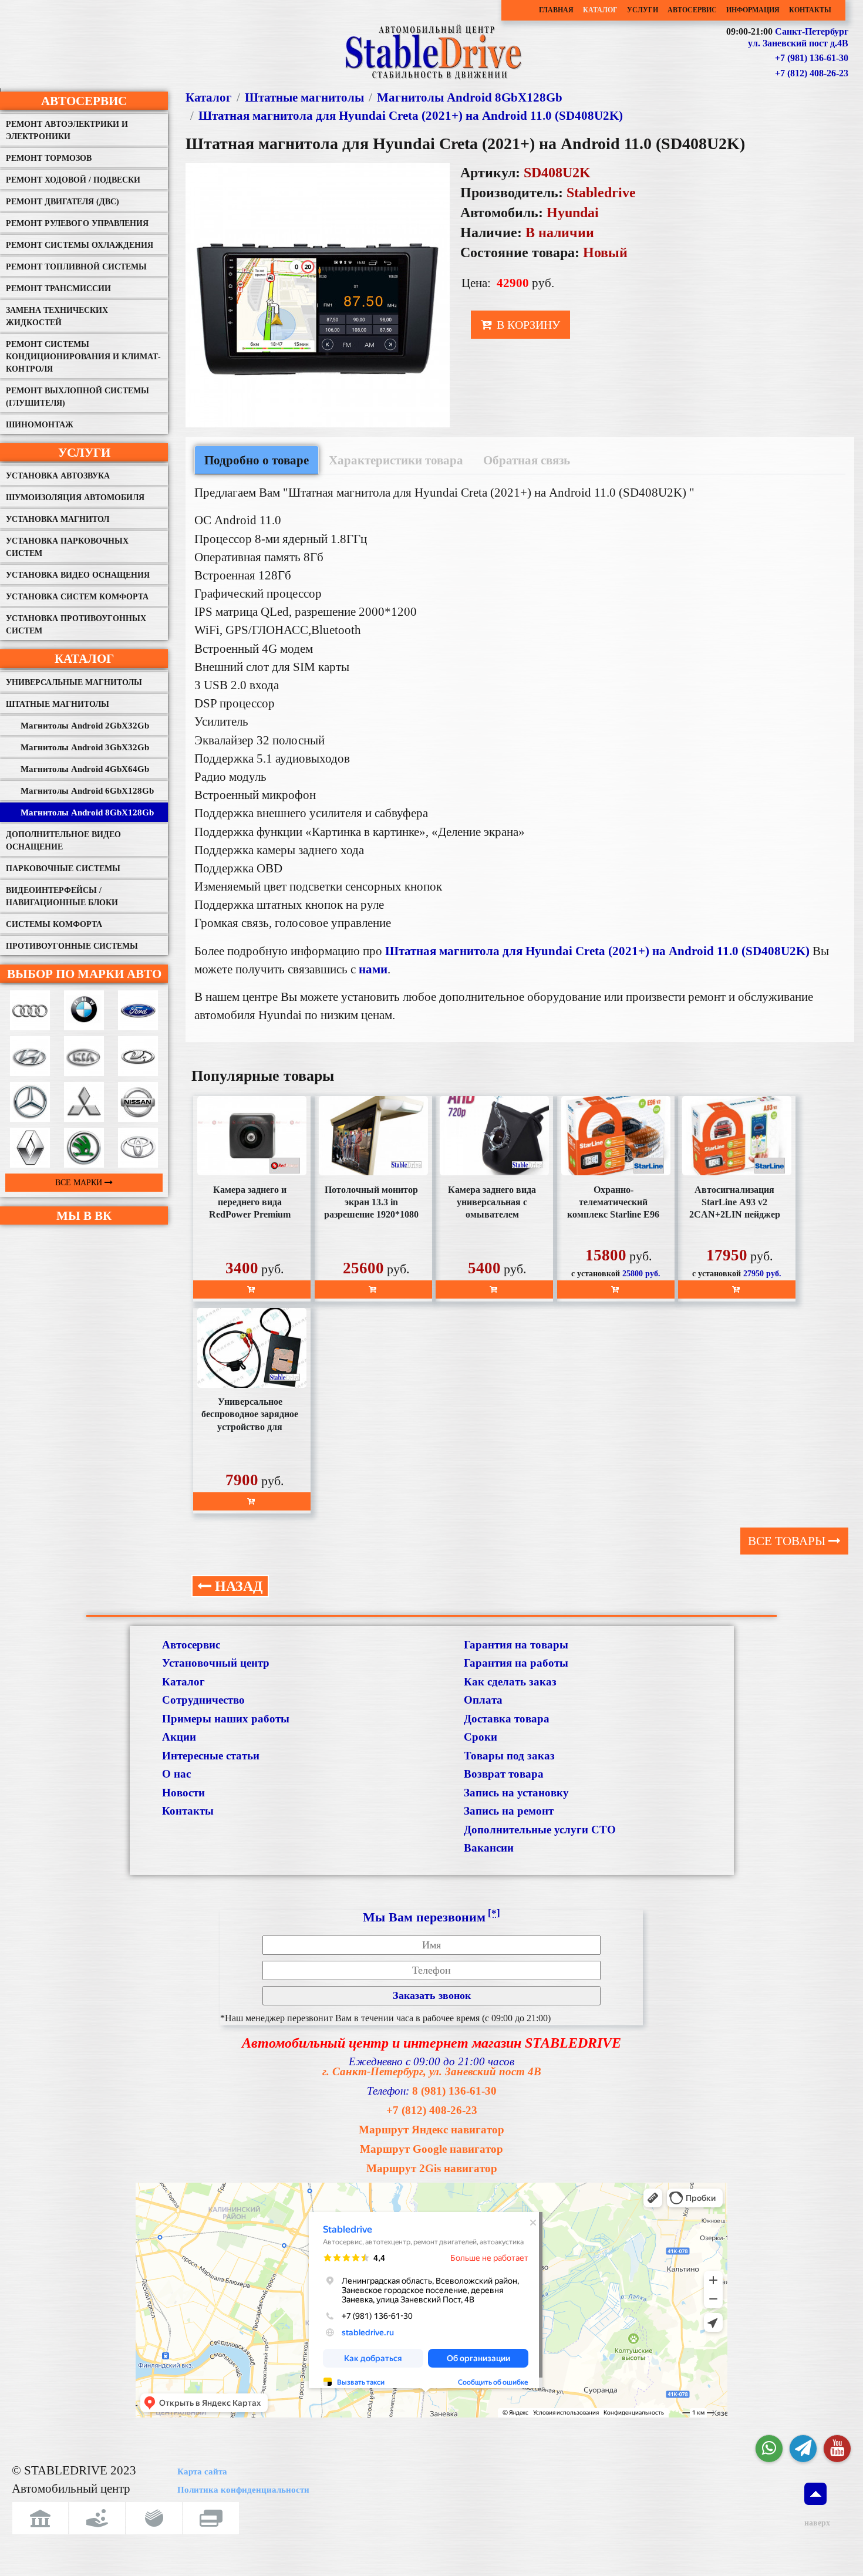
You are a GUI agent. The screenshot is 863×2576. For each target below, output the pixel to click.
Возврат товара (504, 1774)
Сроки (481, 1737)
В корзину (527, 325)
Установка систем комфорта (77, 597)
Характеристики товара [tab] (396, 460)
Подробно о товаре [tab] (257, 460)
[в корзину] (252, 1289)
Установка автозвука (58, 476)
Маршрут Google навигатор (431, 2149)
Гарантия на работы (516, 1663)
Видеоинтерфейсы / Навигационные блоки (62, 896)
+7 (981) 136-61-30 (812, 58)
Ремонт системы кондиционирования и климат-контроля (83, 357)
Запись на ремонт (509, 1811)
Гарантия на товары (516, 1645)
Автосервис (692, 10)
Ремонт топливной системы (76, 267)
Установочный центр (216, 1663)
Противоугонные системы (72, 946)
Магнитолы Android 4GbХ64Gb (85, 769)
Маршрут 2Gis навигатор (432, 2168)
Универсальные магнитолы (74, 682)
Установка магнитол (58, 519)
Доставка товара (507, 1719)
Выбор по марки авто (84, 974)
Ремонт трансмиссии (58, 289)
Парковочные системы (63, 869)
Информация (753, 10)
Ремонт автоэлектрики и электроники (67, 130)
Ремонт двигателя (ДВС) (63, 202)
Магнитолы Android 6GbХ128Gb (87, 791)
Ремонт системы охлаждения (80, 245)
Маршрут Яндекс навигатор (431, 2130)
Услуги (643, 10)
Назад (237, 1586)
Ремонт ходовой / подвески (73, 180)
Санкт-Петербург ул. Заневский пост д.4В (798, 38)
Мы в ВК (84, 1215)
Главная (556, 10)
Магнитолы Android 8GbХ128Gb (87, 812)
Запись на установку (516, 1793)
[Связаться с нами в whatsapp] (769, 2449)
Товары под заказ (509, 1756)
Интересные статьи (211, 1756)
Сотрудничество (203, 1700)
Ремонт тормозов (49, 158)
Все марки (80, 1183)
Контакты (810, 10)
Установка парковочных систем (67, 547)
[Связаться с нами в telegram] (803, 2449)
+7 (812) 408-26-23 (812, 73)
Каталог (600, 10)
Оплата (483, 1700)
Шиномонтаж (40, 425)
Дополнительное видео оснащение (63, 841)
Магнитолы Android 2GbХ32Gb (85, 726)
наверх (815, 2523)
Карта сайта (202, 2472)
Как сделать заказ (510, 1682)
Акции (179, 1737)
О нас (176, 1774)
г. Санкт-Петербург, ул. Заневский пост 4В (432, 2071)
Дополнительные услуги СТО (540, 1830)
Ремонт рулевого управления (77, 223)
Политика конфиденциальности (243, 2490)
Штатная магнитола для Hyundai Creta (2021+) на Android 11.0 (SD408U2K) (411, 115)
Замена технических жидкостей (57, 316)
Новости (183, 1793)
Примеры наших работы (226, 1719)
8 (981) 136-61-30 (454, 2091)
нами (373, 969)
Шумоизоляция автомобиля (75, 498)
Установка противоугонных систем (76, 625)
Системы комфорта (54, 924)
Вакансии (489, 1848)
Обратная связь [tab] (527, 460)
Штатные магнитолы (58, 704)
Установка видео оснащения (78, 575)
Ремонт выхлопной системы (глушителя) (77, 397)
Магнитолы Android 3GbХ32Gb (85, 747)
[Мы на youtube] (837, 2449)
